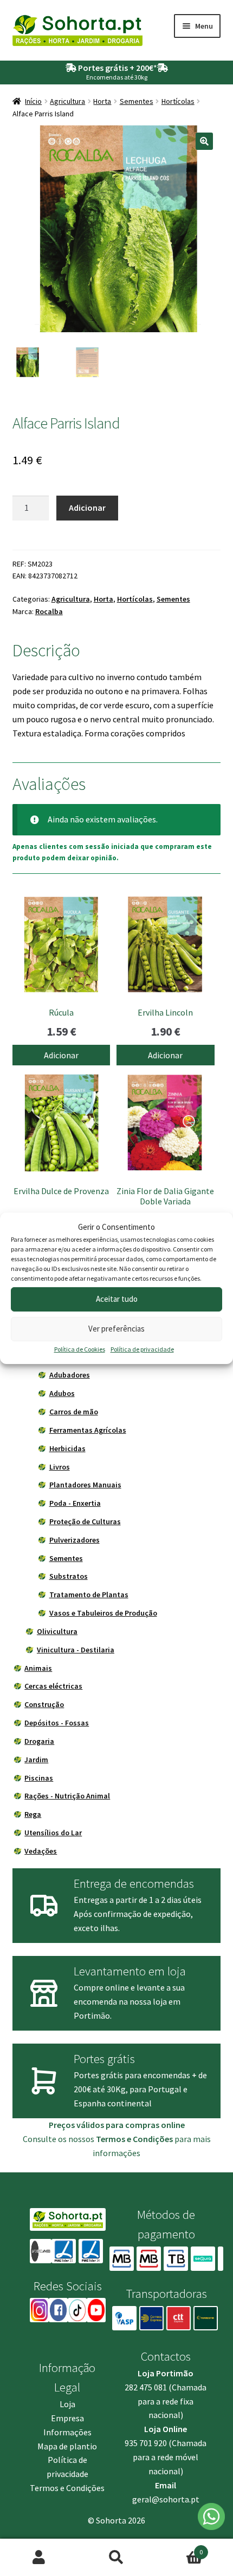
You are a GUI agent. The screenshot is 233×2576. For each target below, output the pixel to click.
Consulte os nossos (98, 2139)
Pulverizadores (75, 1540)
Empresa (67, 2418)
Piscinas (39, 1778)
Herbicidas (67, 1448)
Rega (33, 1814)
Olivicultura (57, 1631)
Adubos (62, 1393)
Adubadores (70, 1375)
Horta (102, 101)
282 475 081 (146, 2387)
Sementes (137, 101)
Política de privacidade (142, 1349)
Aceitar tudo (117, 1299)
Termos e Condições (67, 2488)
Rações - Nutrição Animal (67, 1796)
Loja (67, 2404)
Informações (67, 2432)
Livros (60, 1467)
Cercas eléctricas (53, 1686)
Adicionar (87, 508)
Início (33, 101)
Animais (38, 1668)
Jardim (36, 1760)
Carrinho (179, 2548)
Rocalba (49, 611)
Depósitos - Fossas (57, 1723)
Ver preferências (116, 1329)
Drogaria (39, 1741)
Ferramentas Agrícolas (88, 1430)
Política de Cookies (80, 1349)
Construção (44, 1704)
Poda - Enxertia (75, 1503)
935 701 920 (146, 2443)
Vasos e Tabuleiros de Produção (103, 1613)
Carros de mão (74, 1412)
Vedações (41, 1851)
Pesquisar (116, 2558)
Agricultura (67, 101)
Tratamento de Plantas (89, 1595)
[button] (204, 141)
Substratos (69, 1576)
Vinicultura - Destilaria (76, 1650)
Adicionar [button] (61, 1055)
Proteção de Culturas (85, 1521)
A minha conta (39, 2558)
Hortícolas (178, 101)
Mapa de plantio (67, 2446)
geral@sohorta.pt (166, 2499)
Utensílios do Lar (53, 1833)
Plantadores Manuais (85, 1485)
